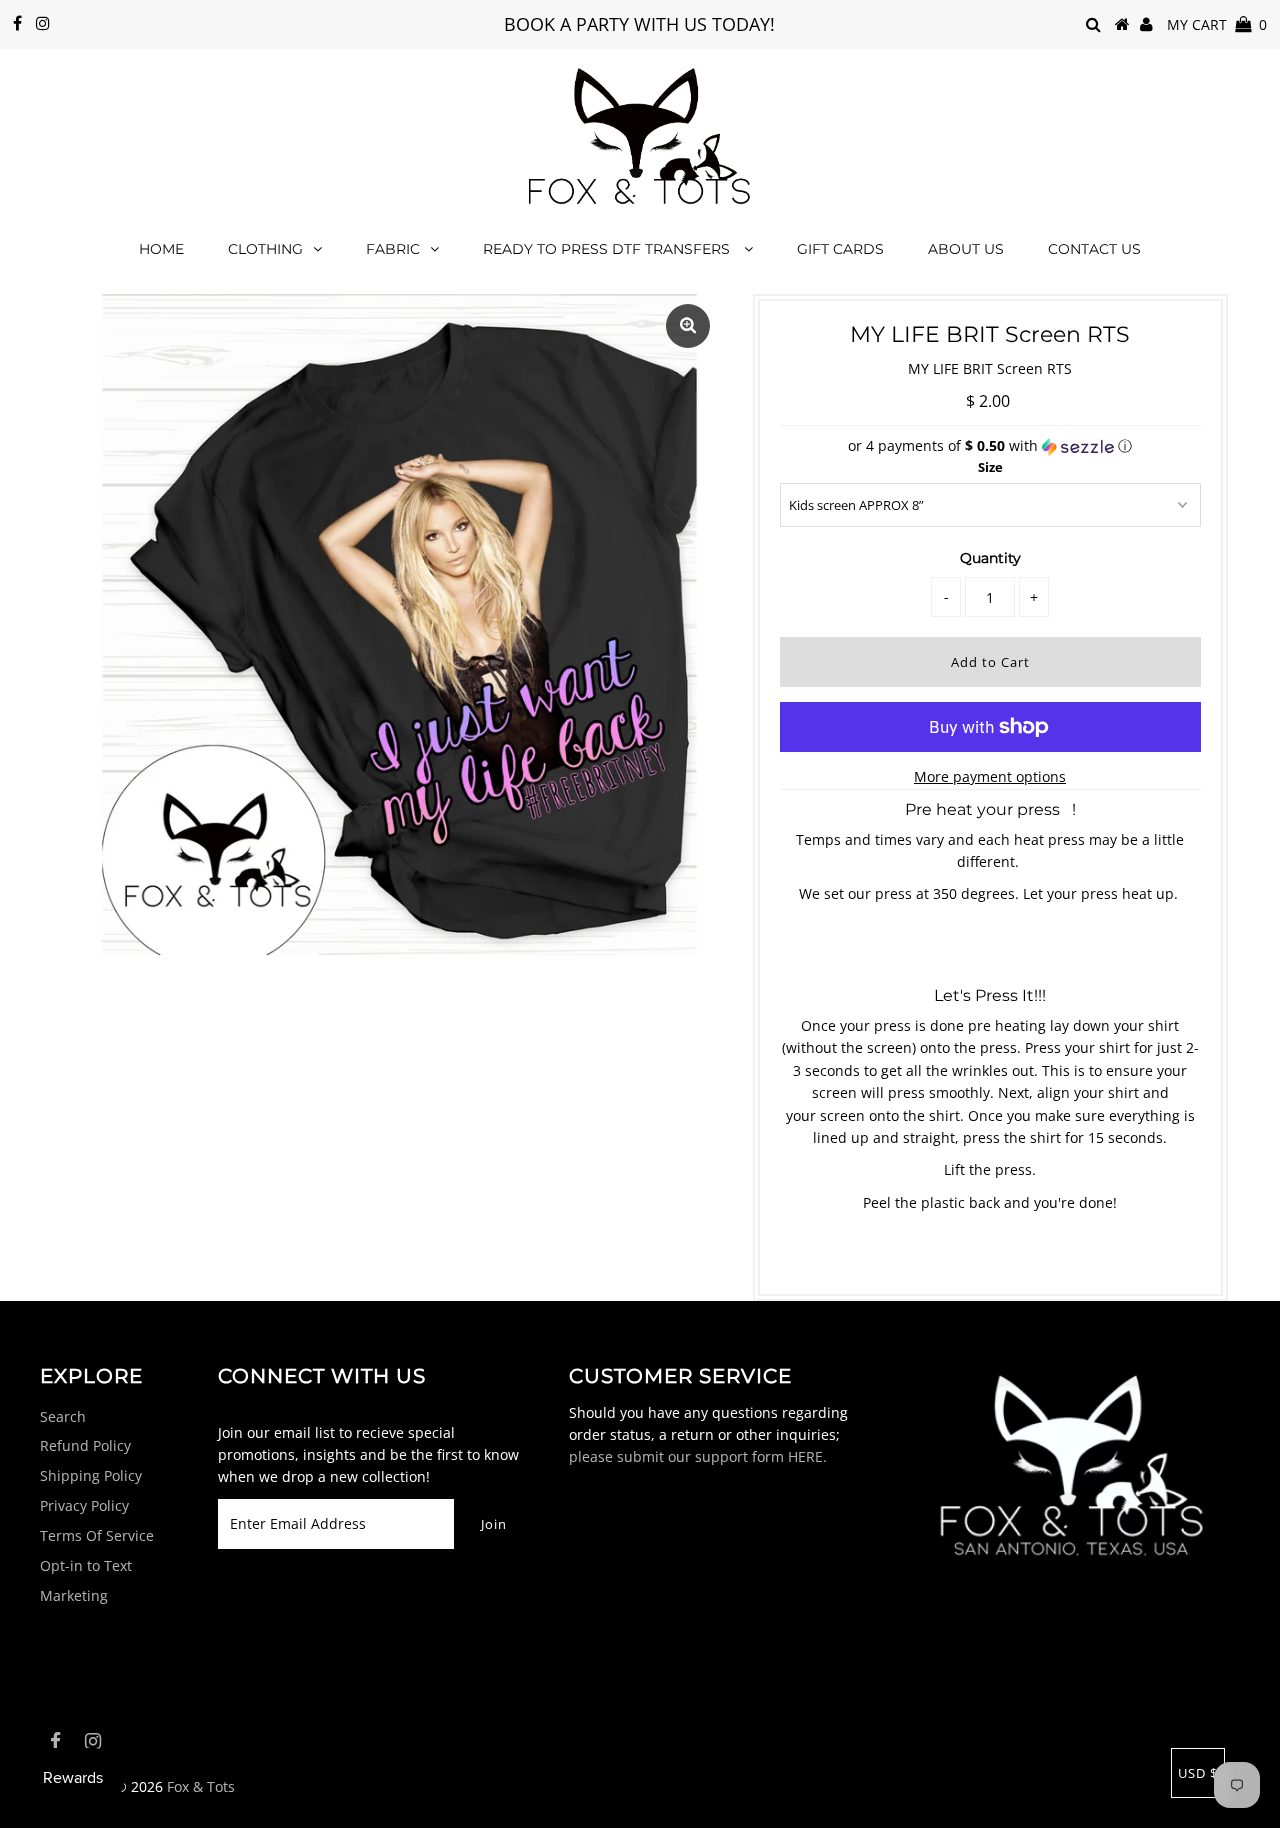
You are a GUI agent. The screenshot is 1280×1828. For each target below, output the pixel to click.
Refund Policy (85, 1445)
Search (63, 1416)
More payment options (990, 776)
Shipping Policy (91, 1475)
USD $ (1198, 1773)
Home (161, 249)
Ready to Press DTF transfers (608, 249)
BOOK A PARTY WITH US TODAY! (639, 24)
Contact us (1094, 249)
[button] (990, 446)
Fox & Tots (201, 1786)
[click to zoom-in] (688, 326)
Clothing (265, 249)
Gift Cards (840, 249)
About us (966, 249)
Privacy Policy (84, 1505)
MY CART (1217, 24)
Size (990, 467)
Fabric (393, 249)
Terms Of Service (97, 1535)
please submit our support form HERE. (698, 1456)
